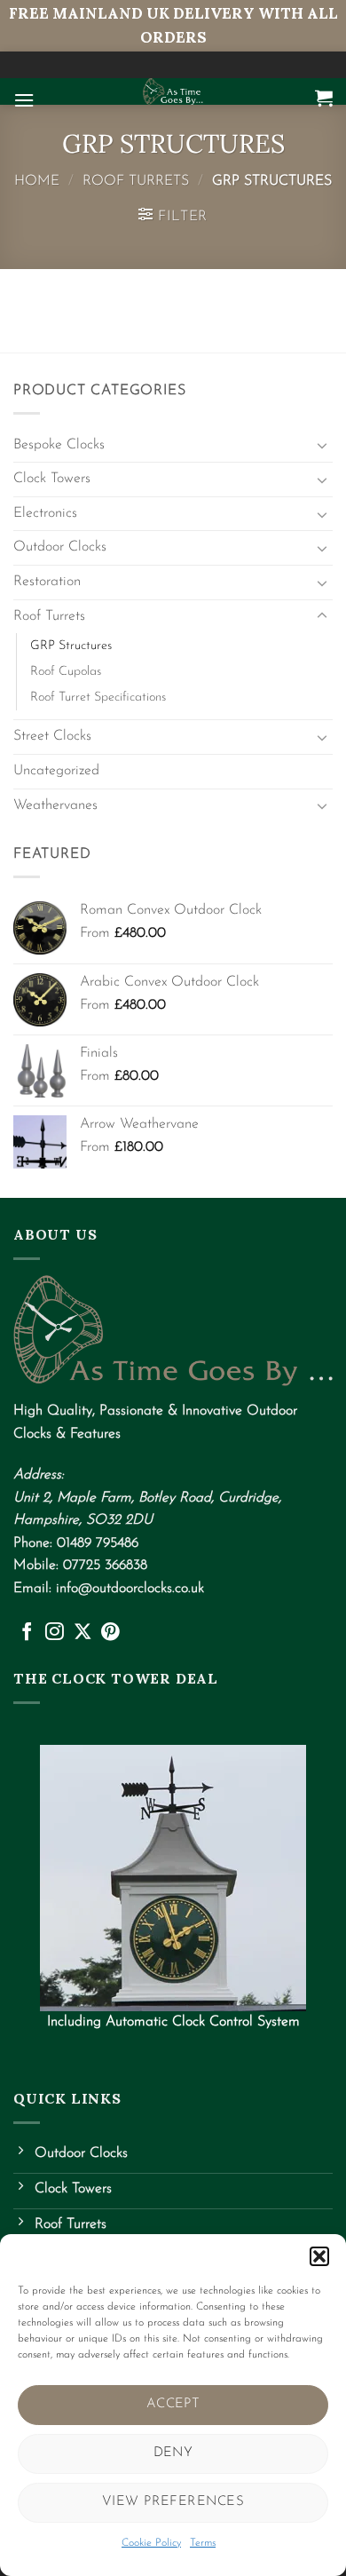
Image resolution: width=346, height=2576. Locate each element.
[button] (319, 2256)
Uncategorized (56, 771)
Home (37, 181)
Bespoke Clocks (59, 445)
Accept (173, 2404)
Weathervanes (55, 805)
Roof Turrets (136, 181)
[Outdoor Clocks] (173, 91)
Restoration (47, 582)
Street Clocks (52, 736)
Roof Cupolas (66, 672)
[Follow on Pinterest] (110, 1633)
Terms (203, 2543)
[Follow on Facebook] (27, 1633)
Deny (173, 2453)
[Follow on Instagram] (55, 1633)
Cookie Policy (151, 2543)
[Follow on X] (83, 1633)
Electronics (45, 513)
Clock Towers (52, 479)
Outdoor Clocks (60, 547)
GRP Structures (71, 646)
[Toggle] (322, 445)
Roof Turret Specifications (98, 698)
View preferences (173, 2502)
